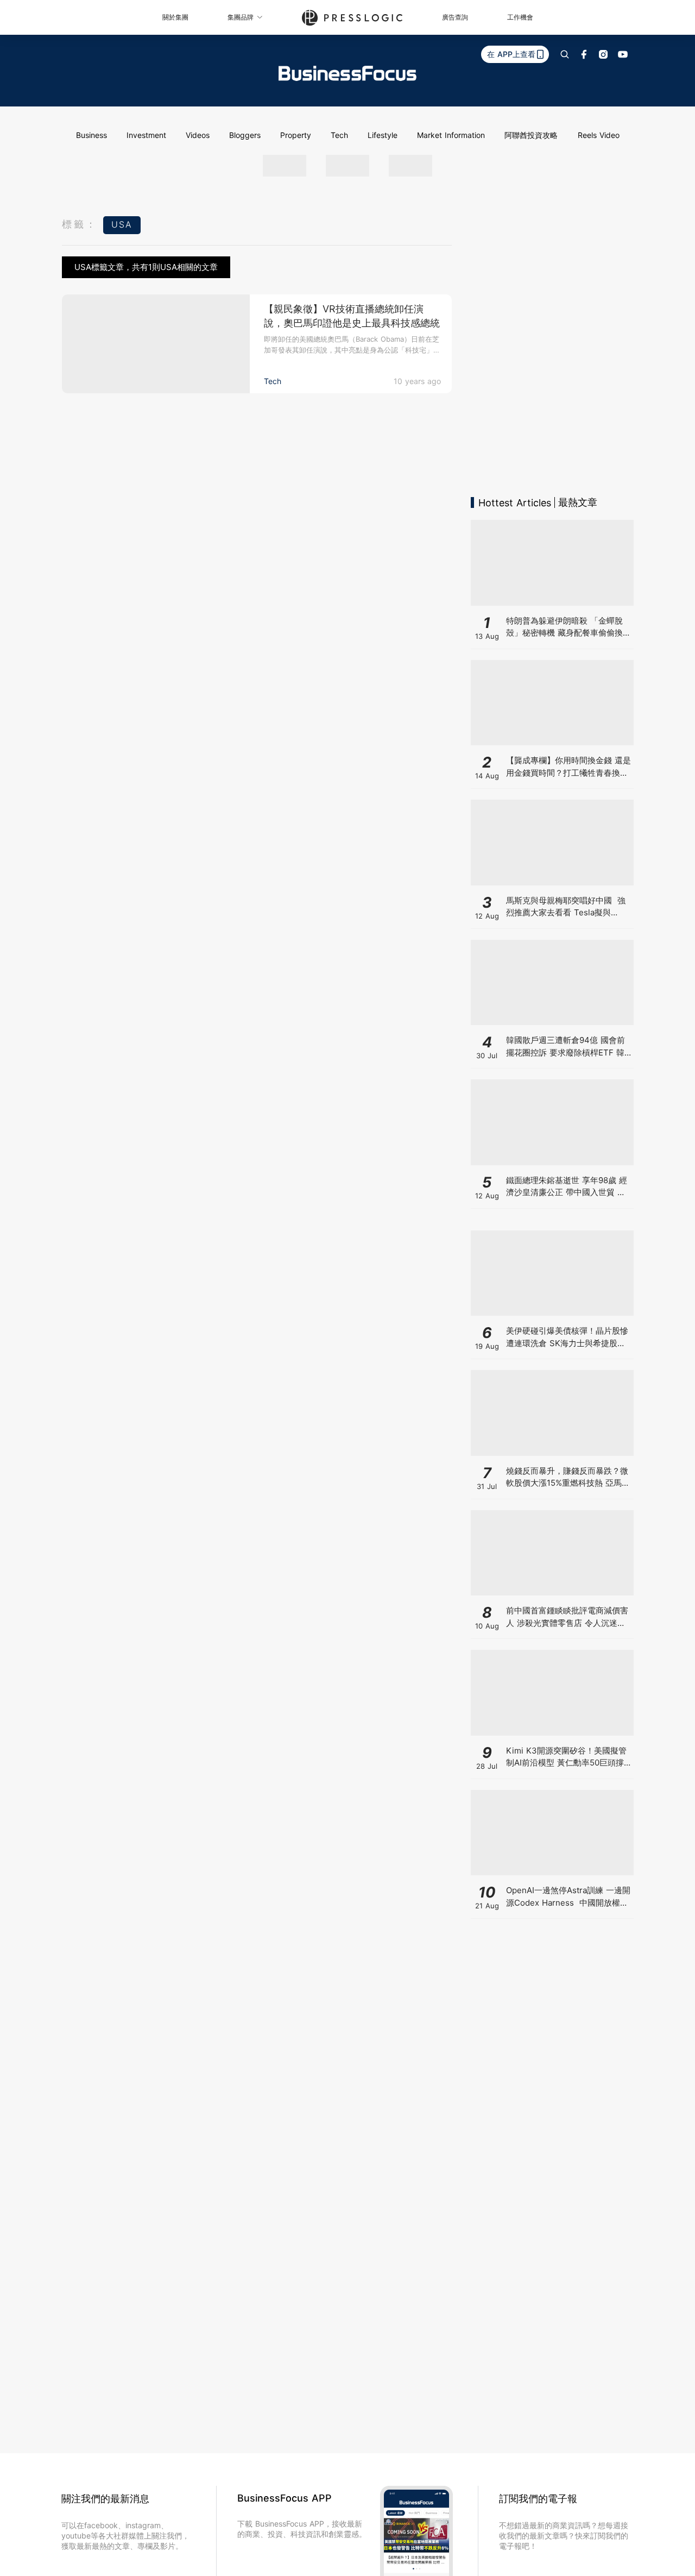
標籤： (80, 224)
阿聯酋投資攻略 (531, 135)
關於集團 (175, 17)
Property (296, 135)
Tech (339, 135)
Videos (198, 135)
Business (91, 135)
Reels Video (599, 135)
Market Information (451, 135)
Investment (146, 135)
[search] (565, 54)
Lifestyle (383, 135)
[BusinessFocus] (347, 73)
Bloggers (245, 135)
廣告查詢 (455, 17)
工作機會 (520, 17)
